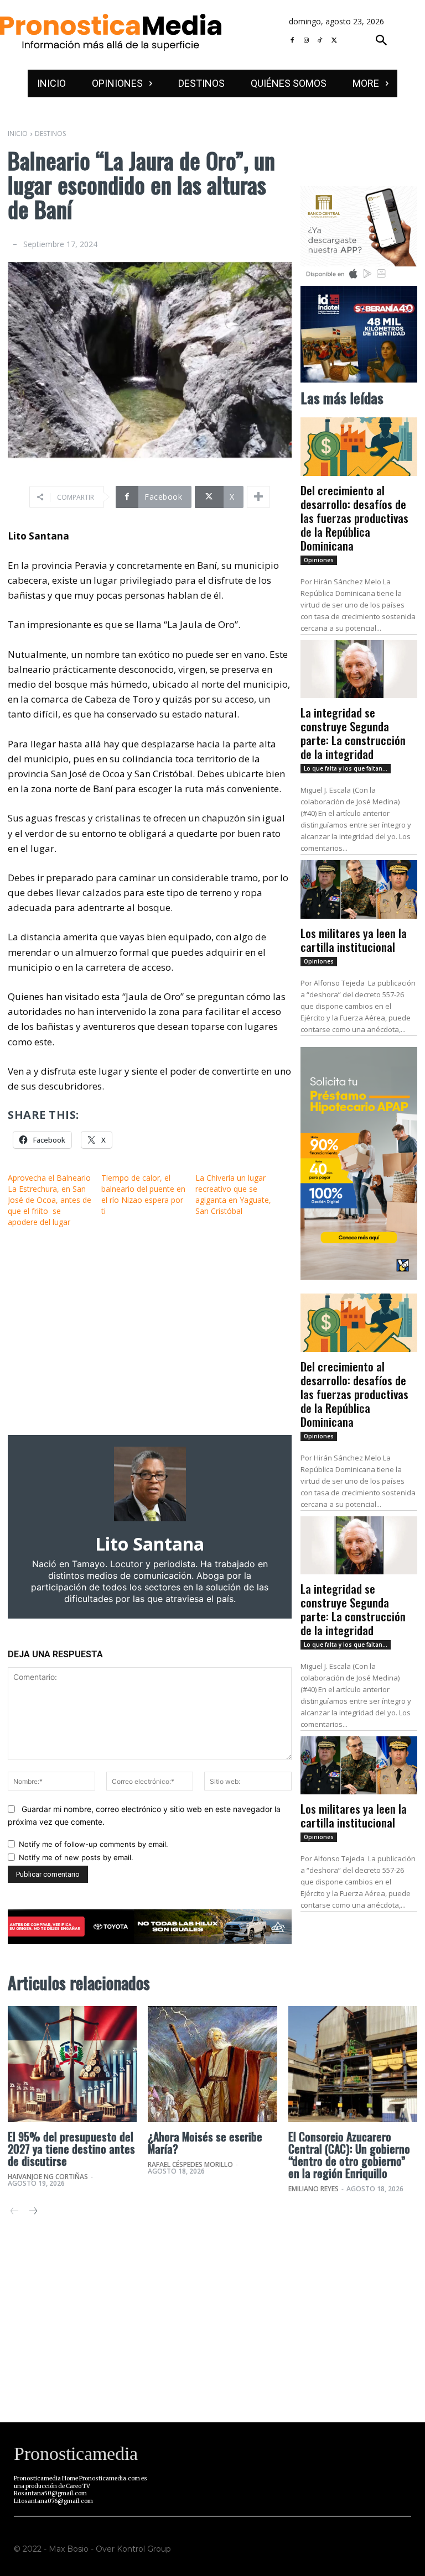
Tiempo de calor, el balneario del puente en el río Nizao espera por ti (143, 1194)
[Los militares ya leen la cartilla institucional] (359, 889)
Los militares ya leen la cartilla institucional (354, 940)
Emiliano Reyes (313, 2189)
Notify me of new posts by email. (76, 1857)
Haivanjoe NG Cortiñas (48, 2177)
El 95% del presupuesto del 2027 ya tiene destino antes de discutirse (71, 2149)
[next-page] (32, 2212)
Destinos (50, 133)
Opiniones (319, 560)
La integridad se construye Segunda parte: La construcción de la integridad (353, 733)
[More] (258, 497)
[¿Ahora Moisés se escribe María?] (212, 2064)
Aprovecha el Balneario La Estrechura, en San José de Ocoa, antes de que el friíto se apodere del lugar (50, 1200)
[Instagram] (306, 41)
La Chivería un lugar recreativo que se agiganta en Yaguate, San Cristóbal (233, 1194)
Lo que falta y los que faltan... (346, 768)
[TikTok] (320, 41)
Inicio (18, 133)
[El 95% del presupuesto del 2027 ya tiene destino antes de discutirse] (72, 2064)
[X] (334, 41)
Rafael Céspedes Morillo (190, 2164)
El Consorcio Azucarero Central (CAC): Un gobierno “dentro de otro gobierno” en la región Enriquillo (349, 2155)
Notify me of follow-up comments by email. (94, 1844)
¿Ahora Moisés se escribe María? (205, 2143)
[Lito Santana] (150, 1484)
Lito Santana (150, 1544)
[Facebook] (292, 41)
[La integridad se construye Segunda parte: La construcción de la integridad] (359, 669)
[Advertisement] (150, 1331)
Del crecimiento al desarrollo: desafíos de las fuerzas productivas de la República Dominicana (354, 518)
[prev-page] (15, 2212)
